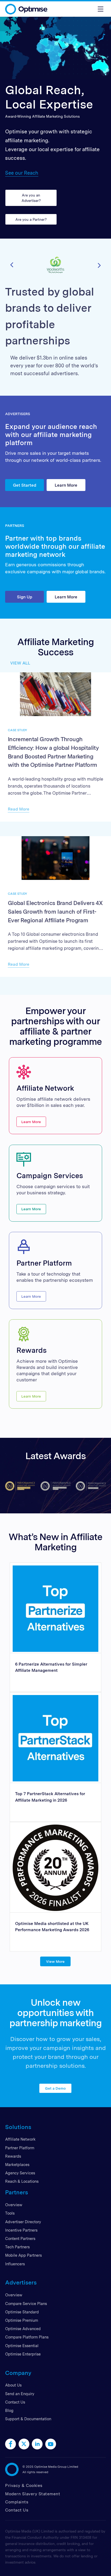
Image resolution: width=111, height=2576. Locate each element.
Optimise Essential (22, 2346)
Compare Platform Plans (27, 2337)
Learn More (66, 485)
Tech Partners (17, 2247)
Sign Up (25, 597)
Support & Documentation (28, 2419)
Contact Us (15, 2402)
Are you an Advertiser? (31, 198)
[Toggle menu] (100, 9)
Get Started (25, 485)
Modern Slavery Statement (33, 2494)
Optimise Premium (22, 2320)
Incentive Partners (21, 2230)
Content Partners (20, 2238)
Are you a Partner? (31, 219)
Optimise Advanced (23, 2329)
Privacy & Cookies (24, 2485)
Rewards (13, 2156)
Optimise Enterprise (23, 2354)
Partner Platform (20, 2148)
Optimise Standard (22, 2312)
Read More (19, 809)
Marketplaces (17, 2165)
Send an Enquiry (20, 2394)
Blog (9, 2410)
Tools (10, 2213)
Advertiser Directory (23, 2222)
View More (56, 1961)
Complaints (17, 2502)
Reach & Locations (22, 2181)
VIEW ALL (20, 663)
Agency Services (20, 2173)
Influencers (15, 2264)
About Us (13, 2385)
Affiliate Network (20, 2139)
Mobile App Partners (23, 2255)
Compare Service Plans (26, 2304)
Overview (14, 2205)
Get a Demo (56, 2088)
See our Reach (22, 173)
